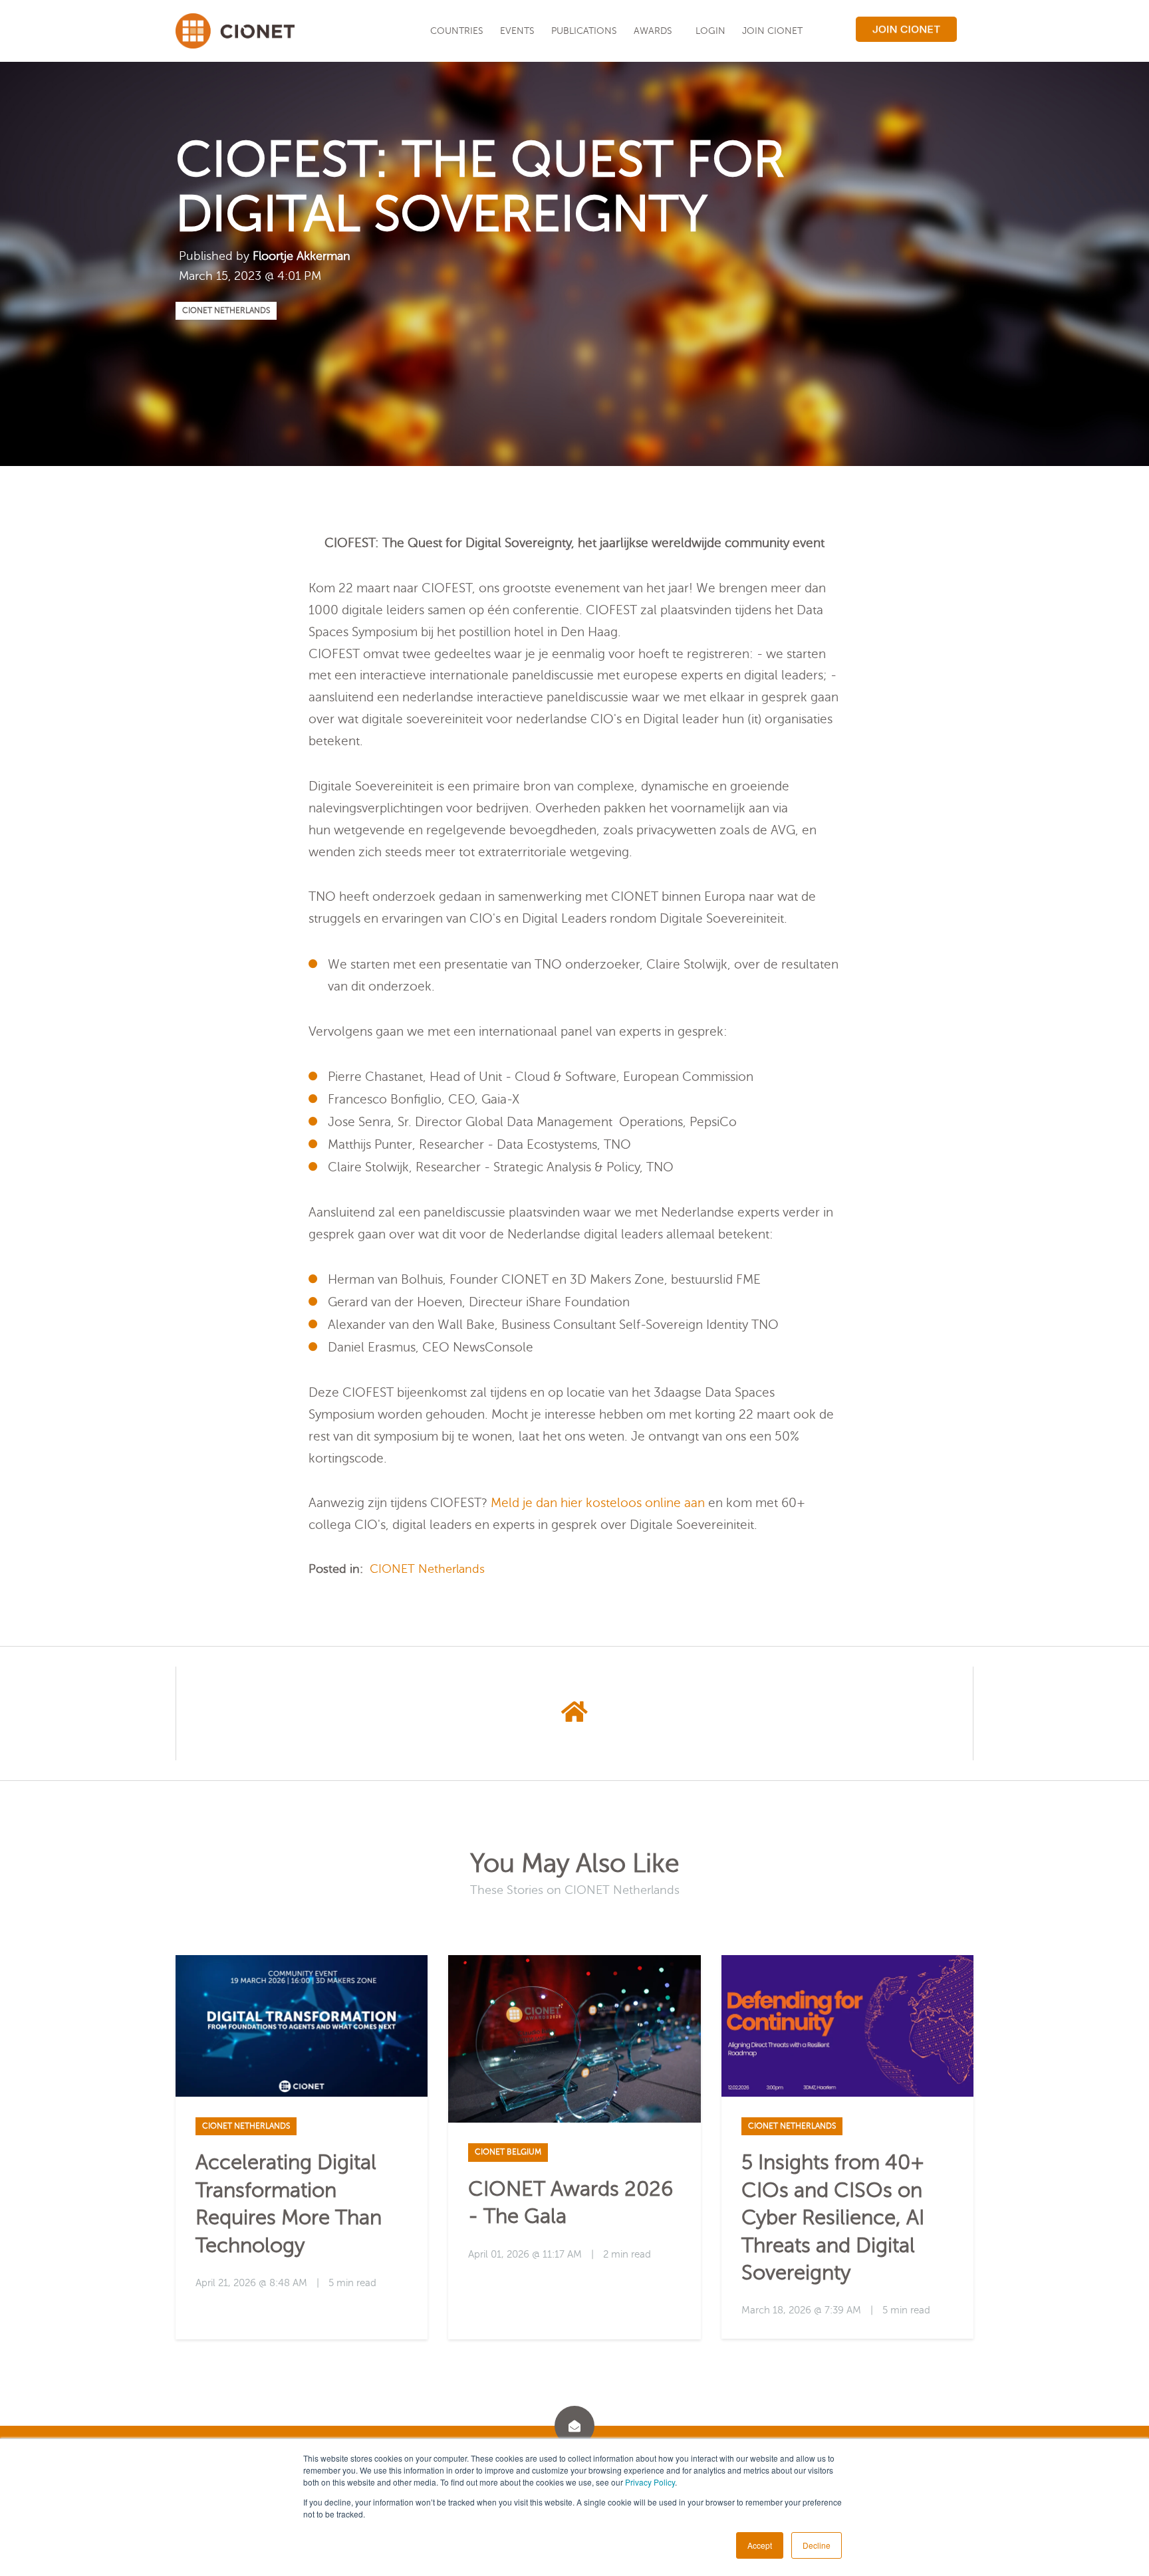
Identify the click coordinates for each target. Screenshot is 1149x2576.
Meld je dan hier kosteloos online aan (598, 1503)
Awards (653, 31)
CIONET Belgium (508, 2152)
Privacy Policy (650, 2482)
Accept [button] (760, 2545)
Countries (457, 31)
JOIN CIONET (772, 31)
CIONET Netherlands (226, 310)
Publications (584, 31)
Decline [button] (817, 2545)
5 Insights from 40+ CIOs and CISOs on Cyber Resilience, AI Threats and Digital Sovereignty (833, 2217)
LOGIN (710, 31)
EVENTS (517, 31)
